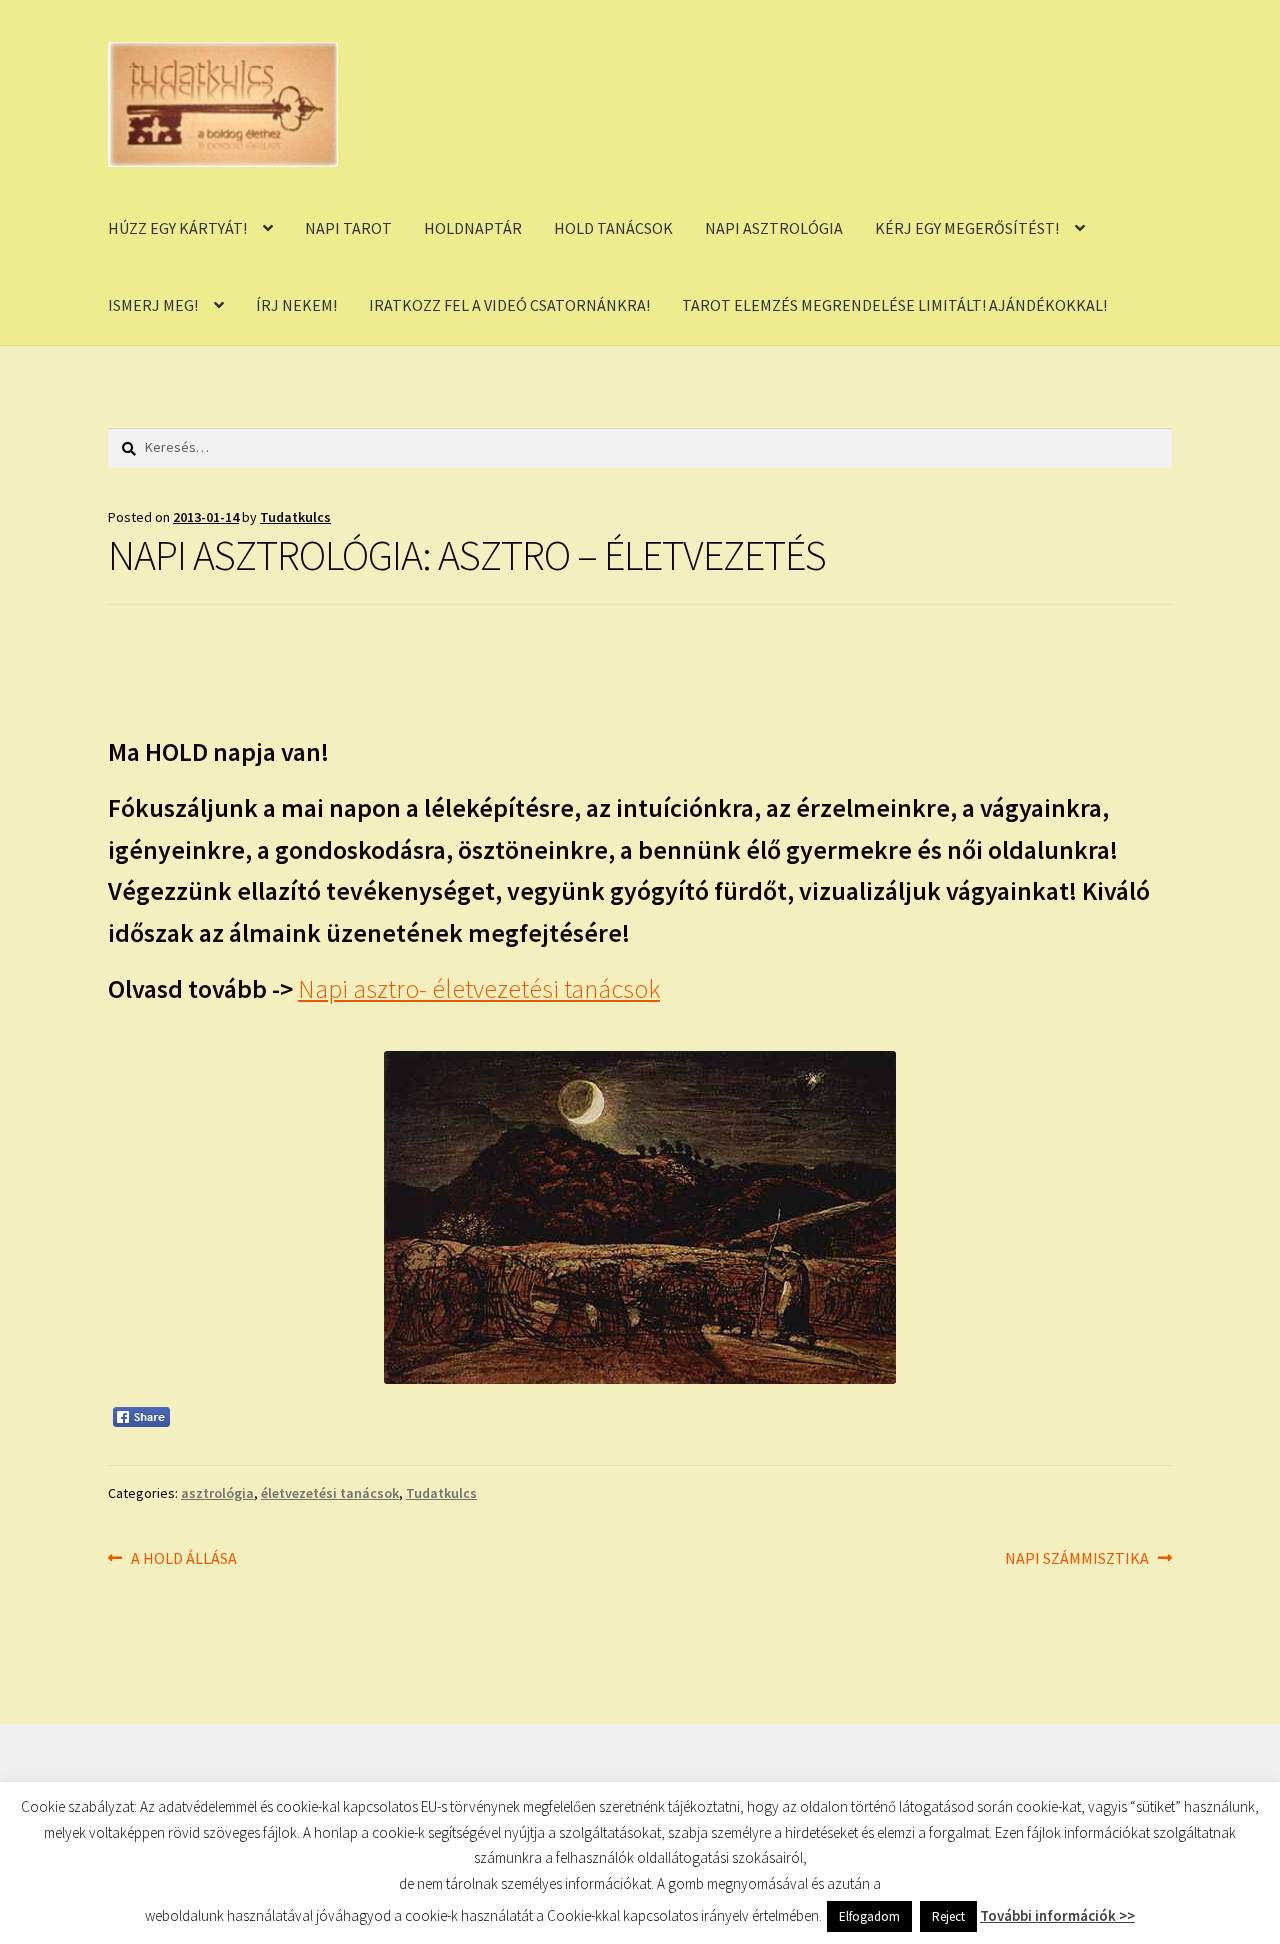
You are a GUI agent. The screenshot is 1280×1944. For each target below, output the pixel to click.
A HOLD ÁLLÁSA (183, 1559)
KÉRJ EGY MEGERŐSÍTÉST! (967, 228)
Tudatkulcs (295, 517)
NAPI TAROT (348, 228)
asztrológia (217, 1493)
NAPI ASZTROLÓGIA (774, 228)
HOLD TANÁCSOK (613, 228)
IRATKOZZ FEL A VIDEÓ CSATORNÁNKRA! (509, 305)
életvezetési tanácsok (330, 1493)
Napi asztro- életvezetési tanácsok (479, 989)
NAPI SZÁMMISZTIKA (1077, 1559)
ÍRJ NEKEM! (296, 305)
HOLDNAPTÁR (473, 228)
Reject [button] (948, 1916)
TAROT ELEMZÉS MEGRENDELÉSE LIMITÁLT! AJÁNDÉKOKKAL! (894, 305)
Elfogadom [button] (869, 1916)
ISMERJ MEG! (153, 305)
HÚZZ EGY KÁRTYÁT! (177, 228)
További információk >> (1057, 1915)
